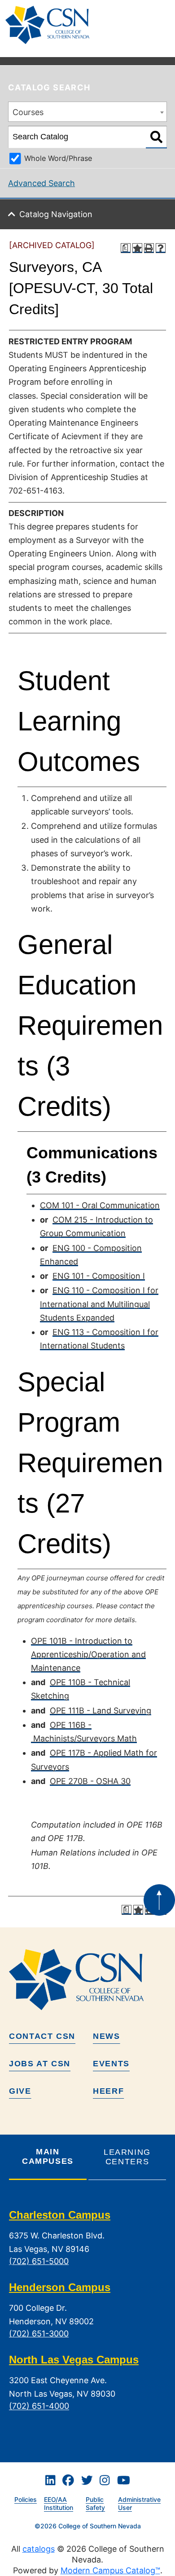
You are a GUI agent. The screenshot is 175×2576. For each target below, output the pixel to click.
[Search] (156, 137)
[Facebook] (68, 2481)
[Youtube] (124, 2481)
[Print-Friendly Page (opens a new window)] (149, 248)
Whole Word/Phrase (58, 158)
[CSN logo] (87, 1980)
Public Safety (95, 2504)
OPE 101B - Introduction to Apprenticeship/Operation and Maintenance (88, 1654)
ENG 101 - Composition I (99, 1276)
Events (111, 2064)
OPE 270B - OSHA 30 (90, 1781)
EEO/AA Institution (59, 2504)
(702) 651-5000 (39, 2261)
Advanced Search (42, 183)
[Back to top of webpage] (159, 1900)
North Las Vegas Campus (74, 2360)
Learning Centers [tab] (127, 2157)
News (107, 2036)
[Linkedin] (50, 2481)
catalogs (39, 2549)
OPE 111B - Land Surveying (101, 1711)
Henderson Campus (60, 2287)
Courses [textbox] (28, 112)
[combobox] (87, 112)
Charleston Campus (60, 2215)
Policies (26, 2499)
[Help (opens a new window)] (161, 248)
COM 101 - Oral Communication (100, 1205)
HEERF (108, 2091)
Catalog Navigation (56, 214)
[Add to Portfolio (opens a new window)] (137, 248)
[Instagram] (105, 2481)
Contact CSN (42, 2036)
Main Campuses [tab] (48, 2156)
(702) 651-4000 (39, 2406)
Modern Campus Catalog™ (110, 2570)
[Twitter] (87, 2481)
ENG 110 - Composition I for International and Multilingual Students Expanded (99, 1304)
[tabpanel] (87, 2318)
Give (20, 2091)
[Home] (51, 25)
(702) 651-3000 (39, 2334)
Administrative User (139, 2504)
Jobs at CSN (40, 2064)
